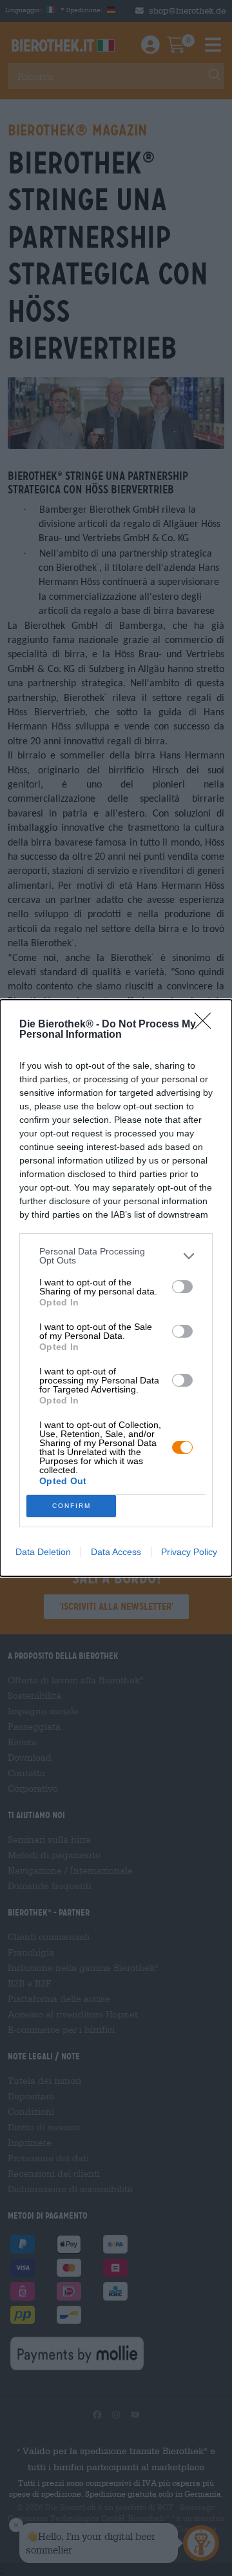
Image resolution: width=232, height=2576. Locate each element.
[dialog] (116, 1288)
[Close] (207, 1025)
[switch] (182, 1287)
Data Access (116, 1552)
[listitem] (116, 1256)
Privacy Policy (189, 1552)
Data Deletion (43, 1552)
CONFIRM (72, 1506)
